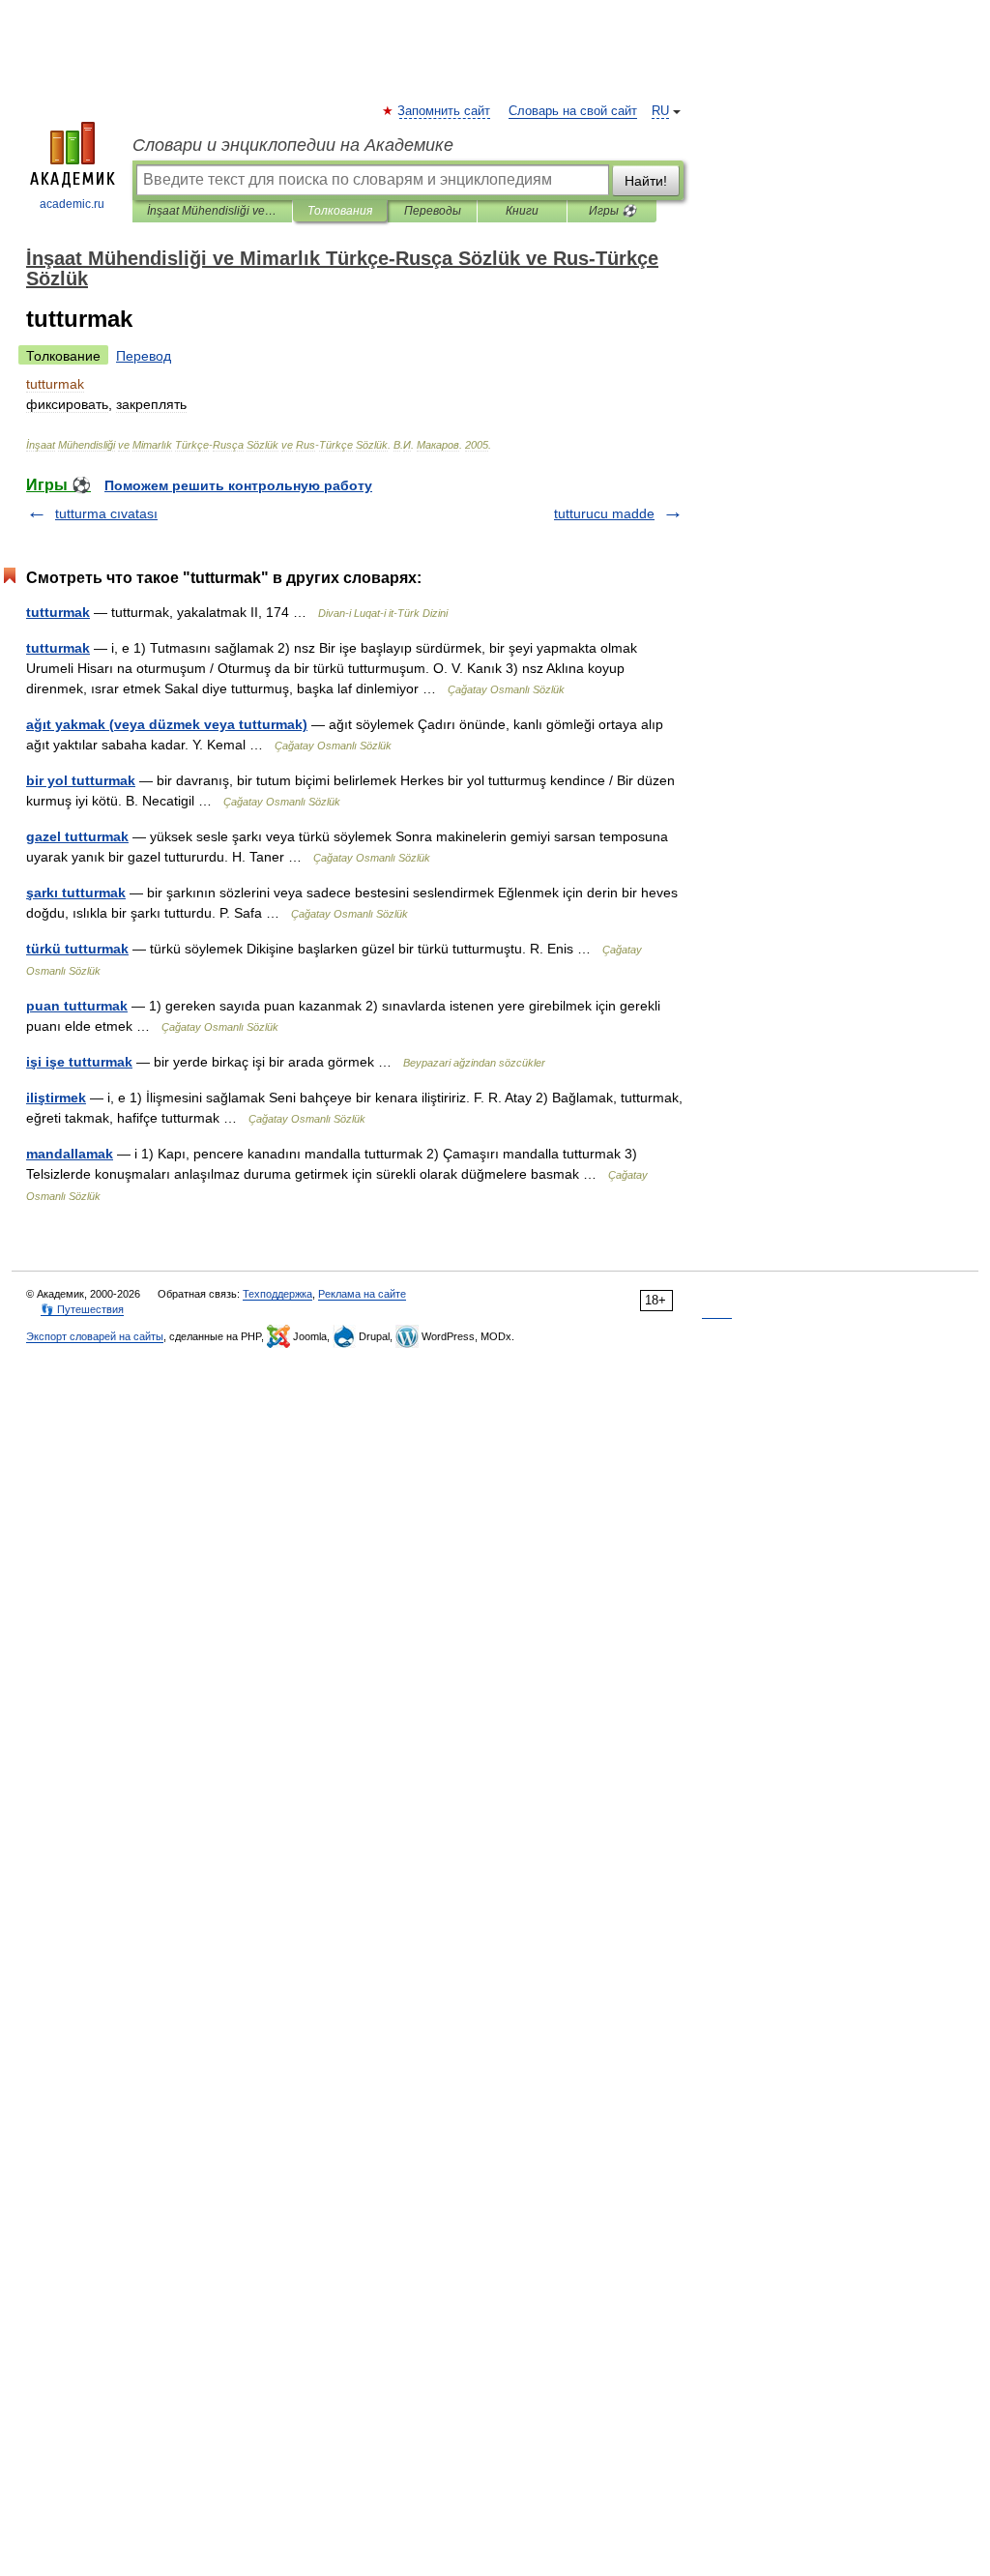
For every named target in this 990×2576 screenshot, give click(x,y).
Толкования (340, 211)
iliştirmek (56, 1098)
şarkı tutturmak (76, 893)
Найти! (646, 181)
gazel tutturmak (77, 836)
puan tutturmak (77, 1006)
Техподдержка (277, 1294)
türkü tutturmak (77, 949)
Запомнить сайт (445, 111)
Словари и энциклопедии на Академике (293, 145)
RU (660, 111)
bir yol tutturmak (81, 780)
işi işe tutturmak (79, 1062)
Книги (522, 211)
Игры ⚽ (612, 211)
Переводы (433, 211)
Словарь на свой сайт (573, 111)
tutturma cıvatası (106, 513)
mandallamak (70, 1154)
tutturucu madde (604, 513)
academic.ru (72, 204)
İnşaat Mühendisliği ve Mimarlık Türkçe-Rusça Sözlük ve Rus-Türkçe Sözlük (212, 211)
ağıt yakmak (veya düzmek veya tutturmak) (167, 724)
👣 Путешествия (82, 1309)
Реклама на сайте (362, 1294)
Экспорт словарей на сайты (95, 1336)
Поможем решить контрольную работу (238, 485)
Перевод (144, 356)
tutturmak (58, 612)
